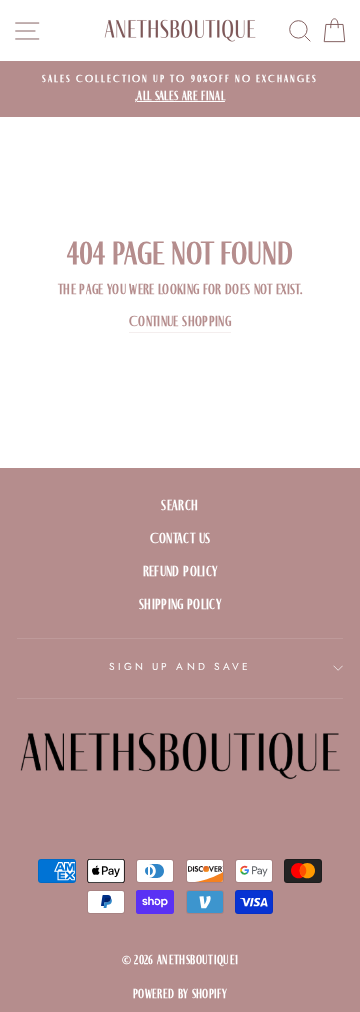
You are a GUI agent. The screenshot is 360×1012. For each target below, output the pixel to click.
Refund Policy (180, 571)
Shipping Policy (180, 604)
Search (179, 505)
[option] (180, 89)
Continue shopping (180, 321)
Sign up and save (180, 666)
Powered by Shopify (180, 994)
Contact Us (180, 538)
